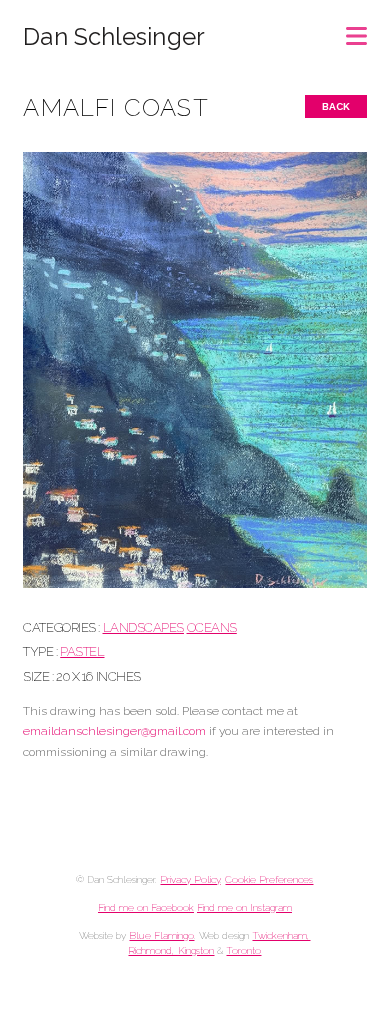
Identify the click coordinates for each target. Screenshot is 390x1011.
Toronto (243, 950)
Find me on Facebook (146, 907)
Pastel (82, 651)
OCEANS (212, 627)
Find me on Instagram (244, 907)
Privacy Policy (190, 879)
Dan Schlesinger (113, 37)
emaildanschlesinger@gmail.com (114, 731)
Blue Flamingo (161, 935)
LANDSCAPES (143, 627)
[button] (356, 29)
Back (336, 106)
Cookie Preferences (269, 879)
